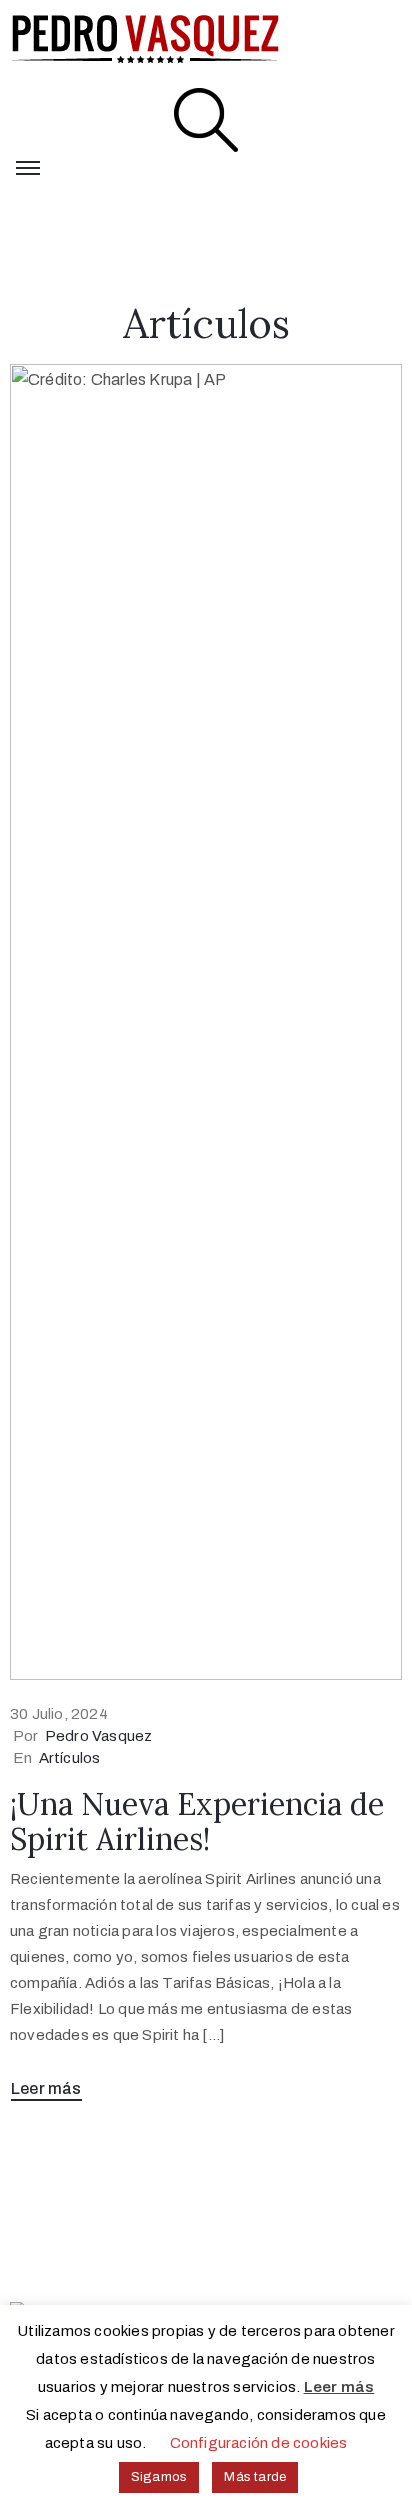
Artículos (70, 1758)
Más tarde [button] (255, 2477)
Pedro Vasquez (99, 1736)
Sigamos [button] (159, 2477)
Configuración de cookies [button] (259, 2443)
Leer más (46, 2088)
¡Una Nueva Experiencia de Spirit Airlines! (197, 1821)
